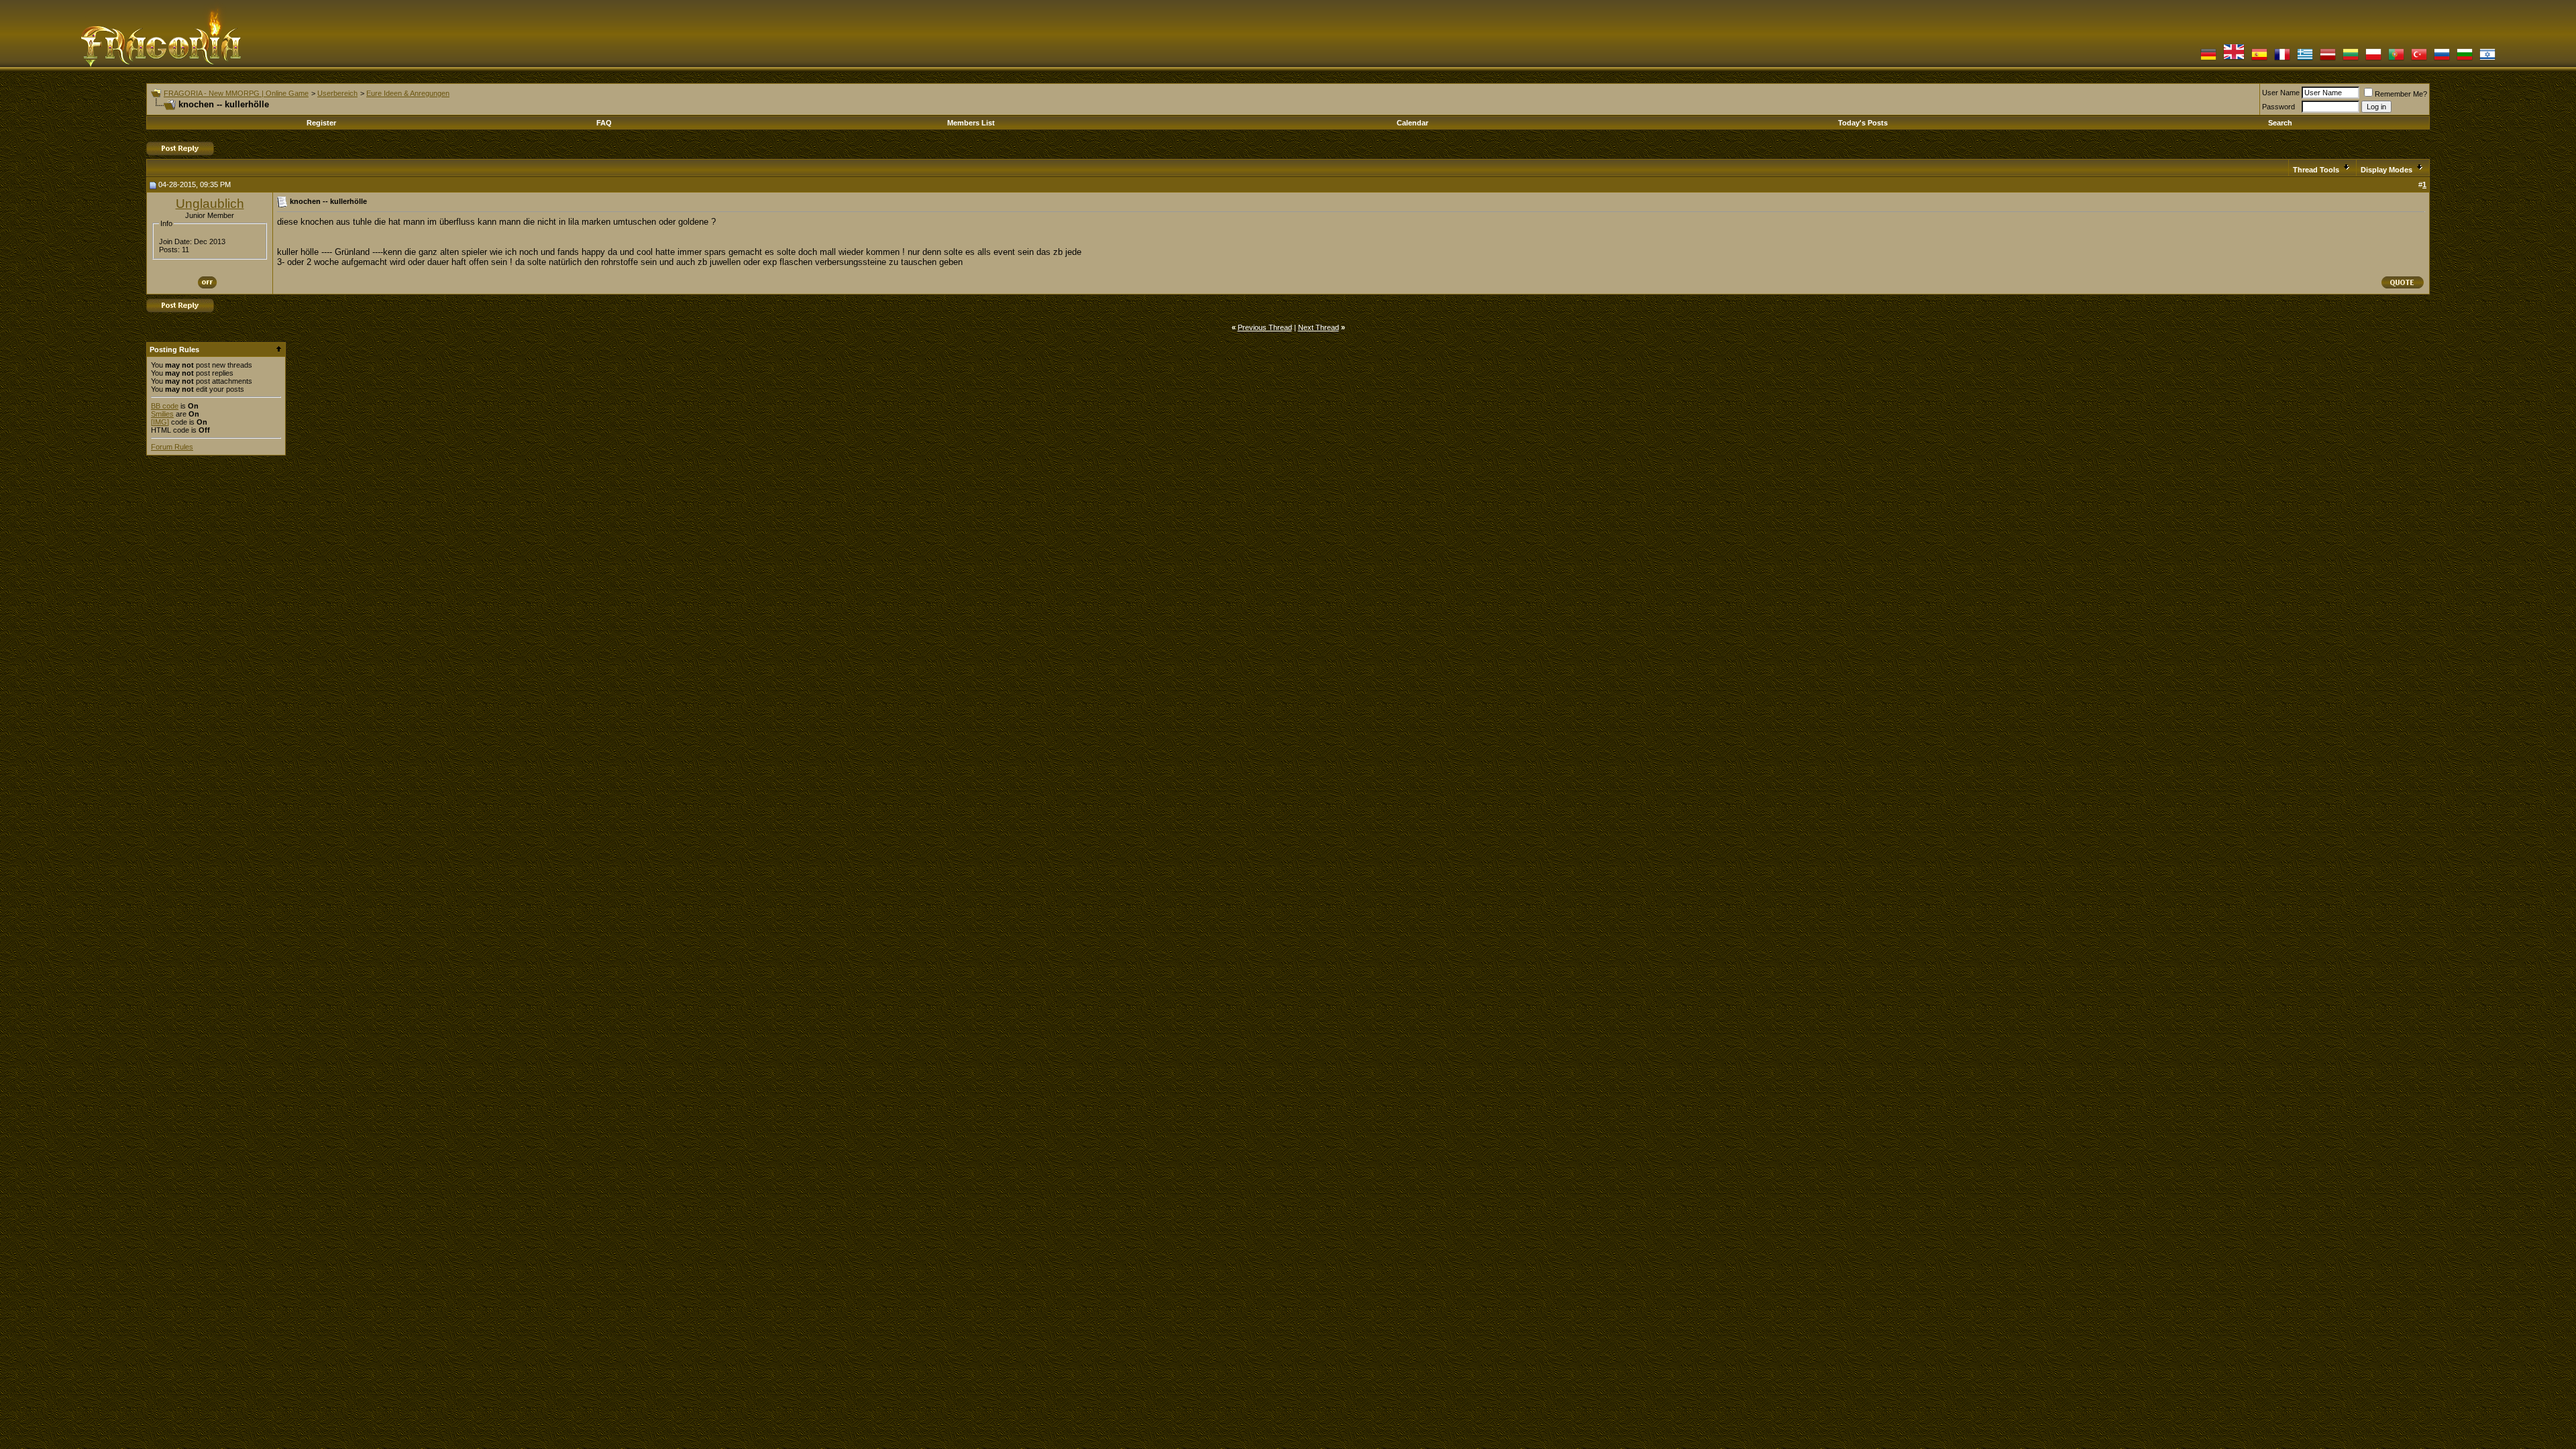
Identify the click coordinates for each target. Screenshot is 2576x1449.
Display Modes (2386, 170)
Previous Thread (1265, 327)
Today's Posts (1863, 123)
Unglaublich (210, 204)
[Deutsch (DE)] (2208, 59)
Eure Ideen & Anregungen (408, 93)
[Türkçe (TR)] (2419, 59)
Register (321, 123)
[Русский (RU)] (2442, 59)
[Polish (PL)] (2373, 59)
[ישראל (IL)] (2487, 59)
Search (2280, 123)
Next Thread (1319, 327)
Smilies (162, 414)
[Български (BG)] (2465, 59)
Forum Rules (172, 447)
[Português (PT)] (2396, 59)
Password (2278, 107)
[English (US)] (2234, 59)
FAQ (604, 123)
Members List (971, 123)
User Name (2281, 93)
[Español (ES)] (2259, 59)
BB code (165, 406)
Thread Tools (2316, 170)
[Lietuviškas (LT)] (2351, 59)
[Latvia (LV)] (2328, 59)
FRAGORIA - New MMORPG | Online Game (236, 93)
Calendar (1412, 123)
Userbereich (337, 93)
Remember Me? (2401, 94)
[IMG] (160, 422)
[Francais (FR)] (2282, 59)
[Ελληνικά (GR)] (2305, 59)
